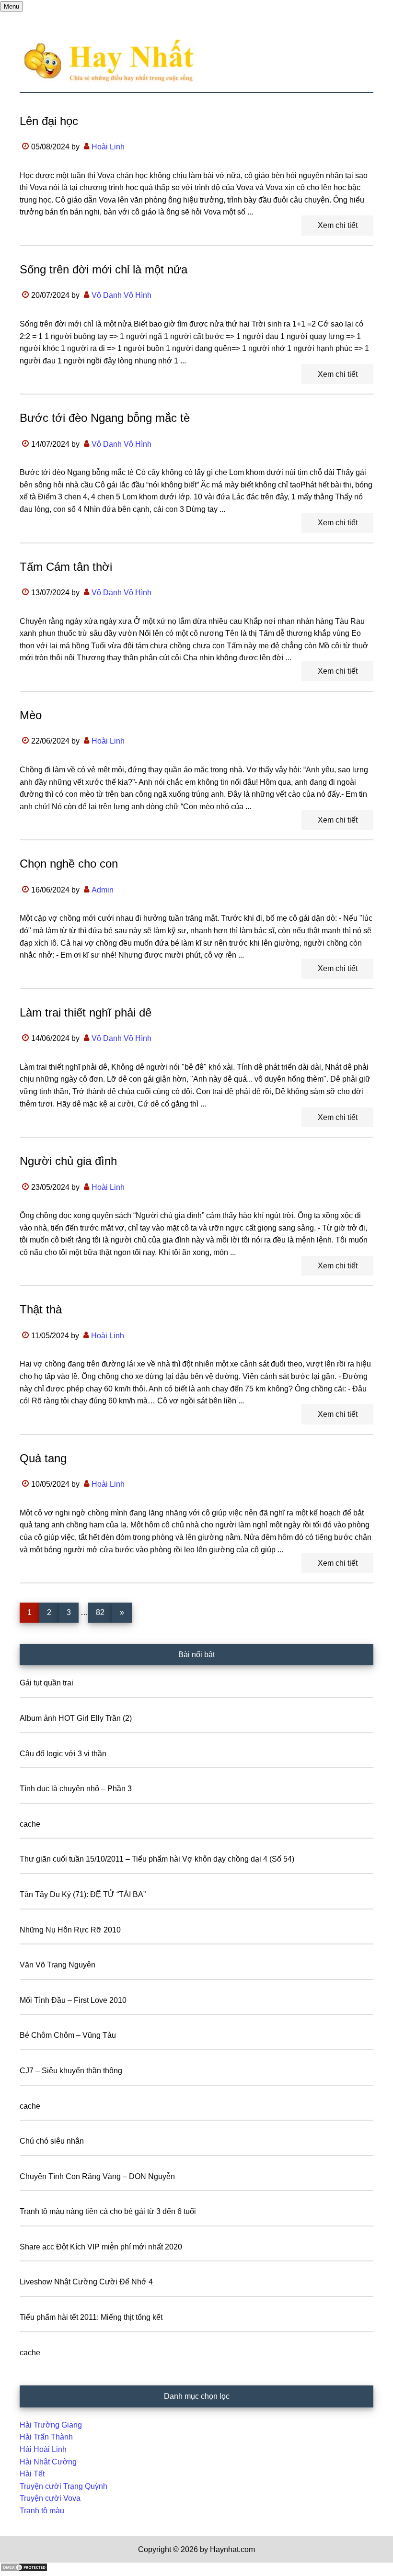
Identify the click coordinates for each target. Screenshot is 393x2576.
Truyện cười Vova (50, 2498)
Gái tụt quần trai (46, 1683)
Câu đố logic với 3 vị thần (63, 1754)
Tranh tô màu (42, 2511)
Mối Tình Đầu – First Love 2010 (73, 2000)
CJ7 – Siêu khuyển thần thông (71, 2071)
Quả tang (43, 1458)
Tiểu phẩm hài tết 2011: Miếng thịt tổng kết (91, 2317)
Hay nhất (196, 61)
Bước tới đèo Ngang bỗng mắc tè (105, 418)
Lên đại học (49, 121)
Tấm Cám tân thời (66, 567)
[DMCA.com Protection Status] (24, 2570)
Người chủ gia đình (68, 1161)
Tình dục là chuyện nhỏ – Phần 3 (76, 1789)
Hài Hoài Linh (43, 2449)
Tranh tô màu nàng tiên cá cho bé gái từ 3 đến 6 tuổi (108, 2211)
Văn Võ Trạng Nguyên (58, 1965)
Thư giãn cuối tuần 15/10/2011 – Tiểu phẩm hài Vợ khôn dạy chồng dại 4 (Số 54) (157, 1859)
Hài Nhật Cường (48, 2462)
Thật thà (41, 1309)
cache (30, 1824)
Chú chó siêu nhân (52, 2141)
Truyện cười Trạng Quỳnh (64, 2486)
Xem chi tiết (338, 225)
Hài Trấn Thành (46, 2437)
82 (104, 1612)
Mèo (31, 715)
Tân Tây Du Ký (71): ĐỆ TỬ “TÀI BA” (83, 1894)
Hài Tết (32, 2474)
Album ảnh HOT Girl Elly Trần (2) (76, 1718)
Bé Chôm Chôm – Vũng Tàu (68, 2035)
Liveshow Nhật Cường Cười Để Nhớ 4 (86, 2282)
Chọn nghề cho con (69, 864)
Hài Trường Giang (51, 2425)
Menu (12, 6)
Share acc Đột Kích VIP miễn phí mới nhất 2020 (101, 2247)
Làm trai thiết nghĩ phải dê (86, 1012)
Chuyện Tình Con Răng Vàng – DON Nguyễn (97, 2176)
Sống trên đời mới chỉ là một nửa (104, 269)
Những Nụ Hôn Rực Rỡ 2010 (70, 1930)
